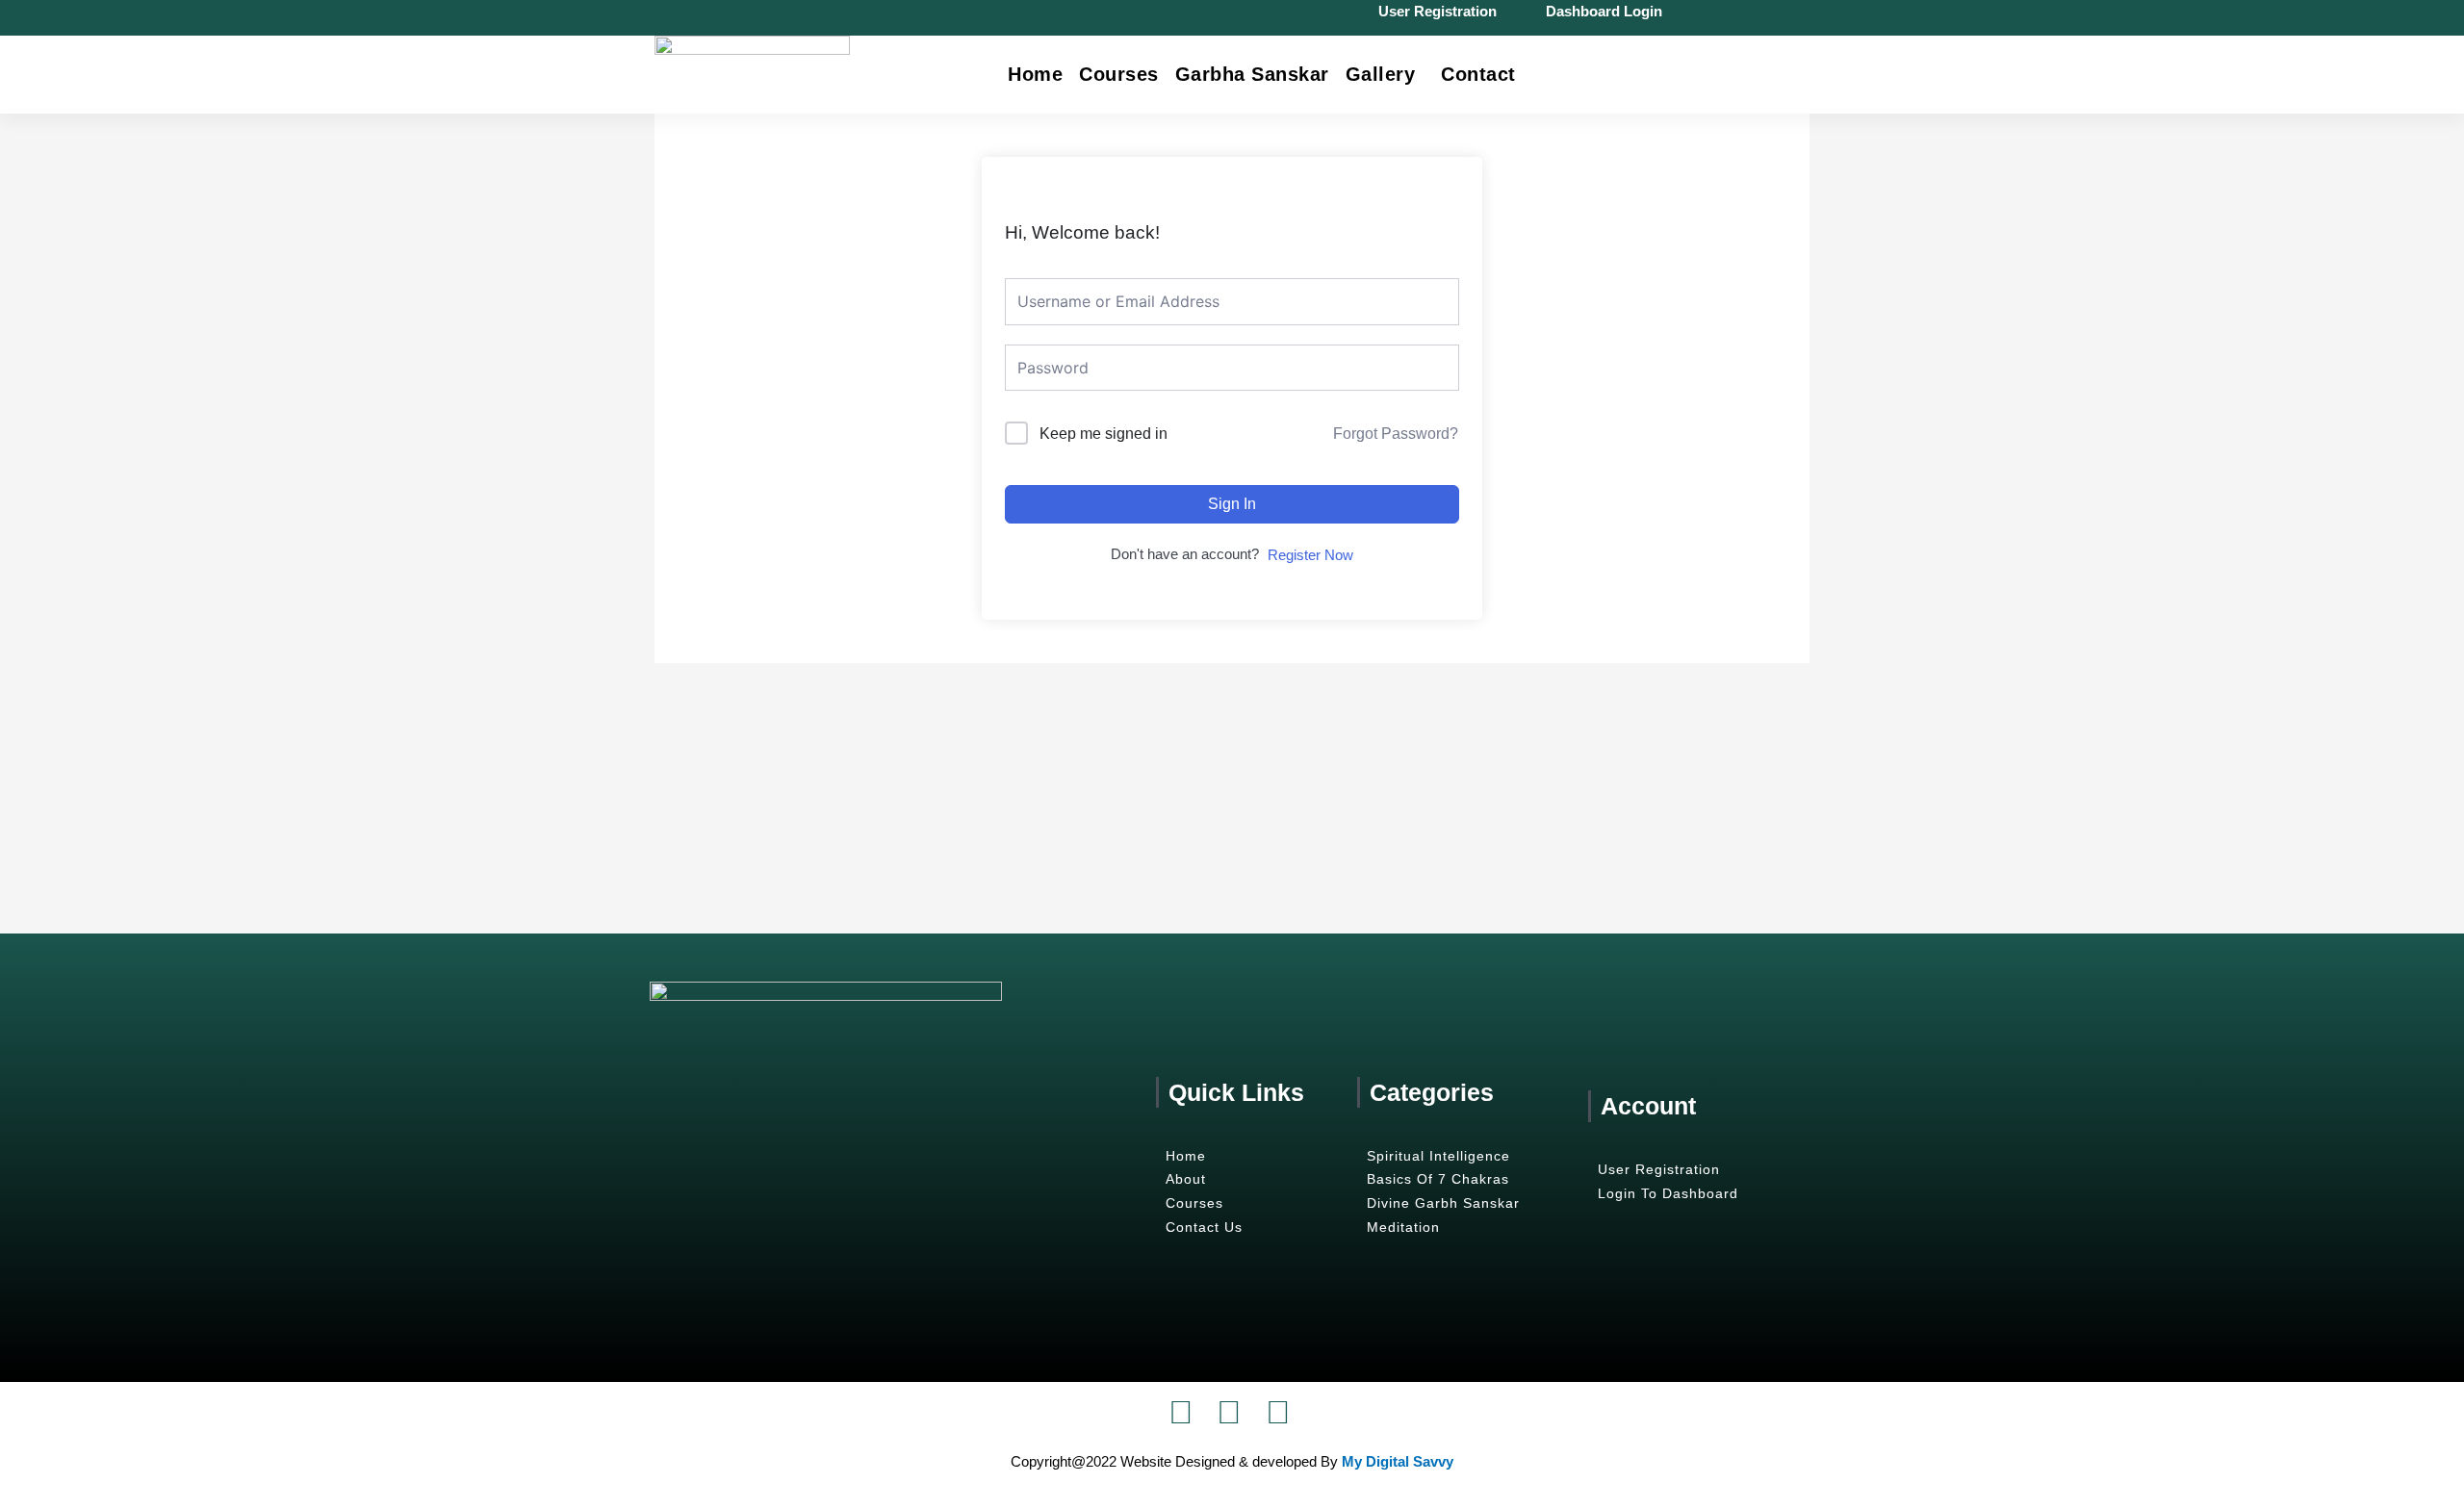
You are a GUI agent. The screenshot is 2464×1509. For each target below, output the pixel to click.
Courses (1119, 74)
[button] (1386, 74)
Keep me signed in (1104, 434)
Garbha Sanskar (1252, 74)
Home (1035, 74)
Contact (1478, 74)
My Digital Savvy (1398, 1461)
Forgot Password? (1396, 434)
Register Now (1310, 555)
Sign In (1232, 504)
